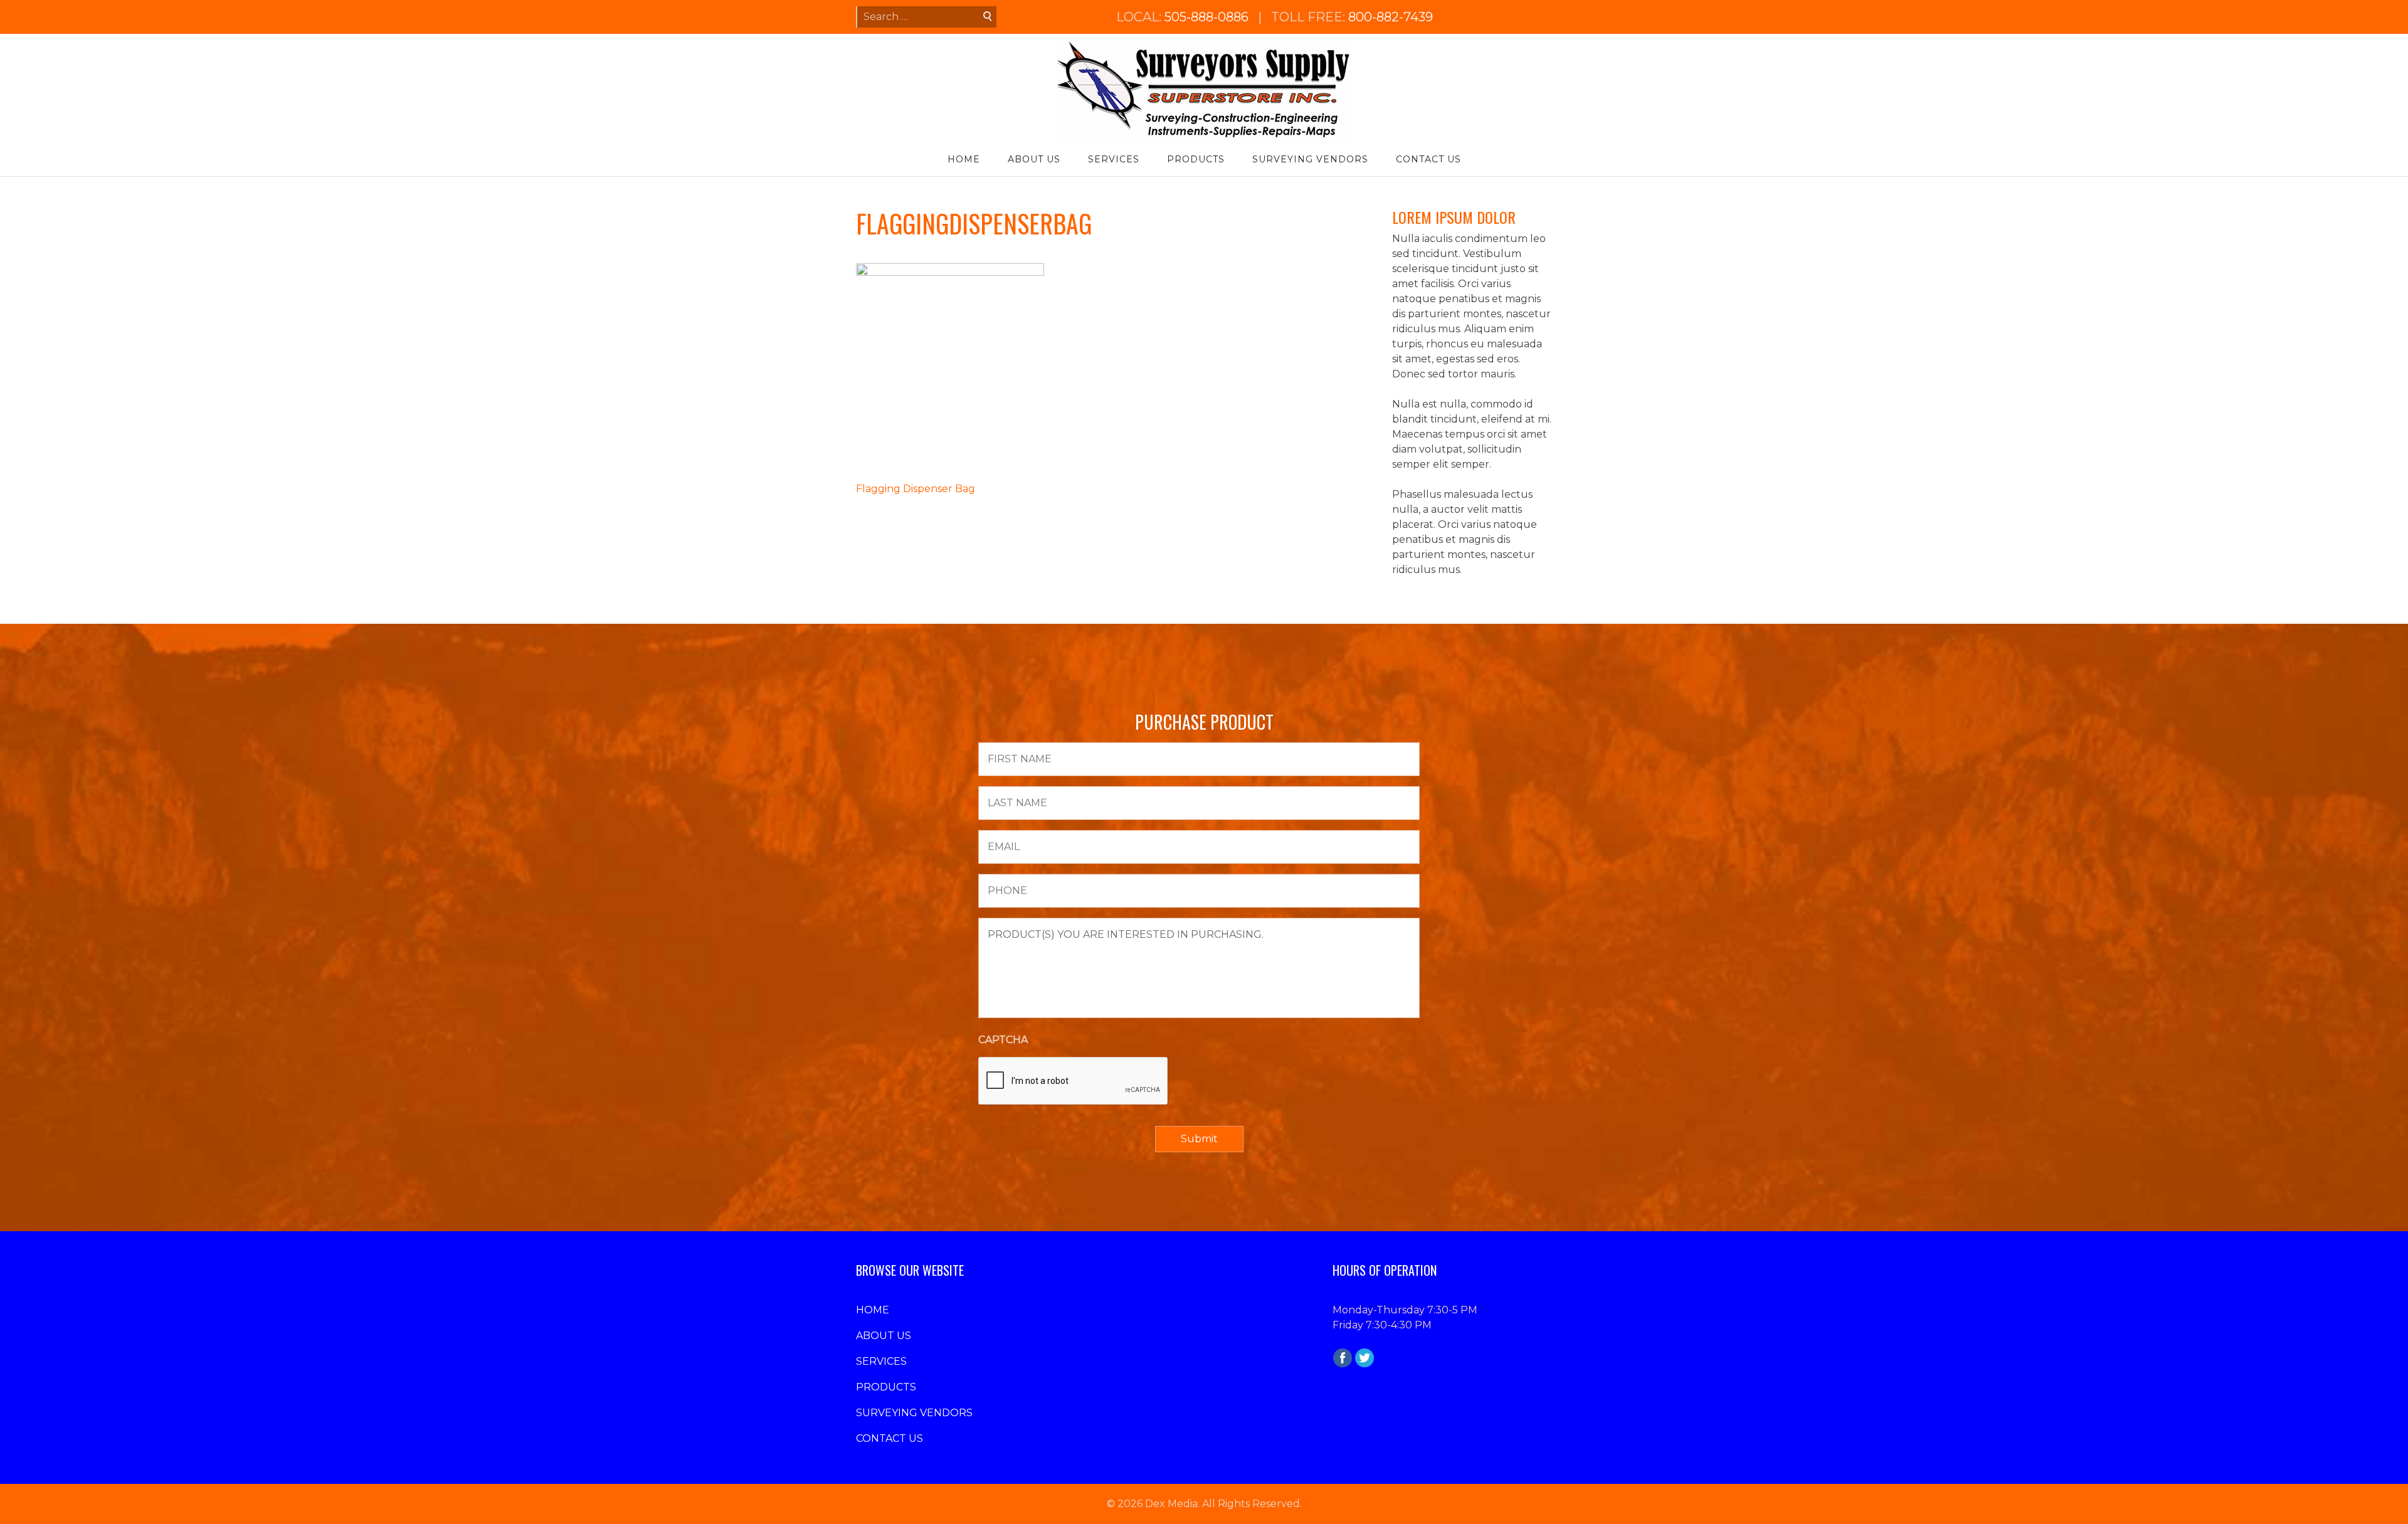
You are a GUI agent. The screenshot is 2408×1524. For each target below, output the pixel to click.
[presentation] (1074, 1081)
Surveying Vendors (1310, 159)
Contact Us (1428, 159)
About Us (1034, 159)
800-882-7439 (1391, 17)
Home (964, 159)
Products (1196, 159)
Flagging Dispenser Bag (916, 489)
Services (1114, 159)
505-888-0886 (1207, 17)
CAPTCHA (1003, 1040)
